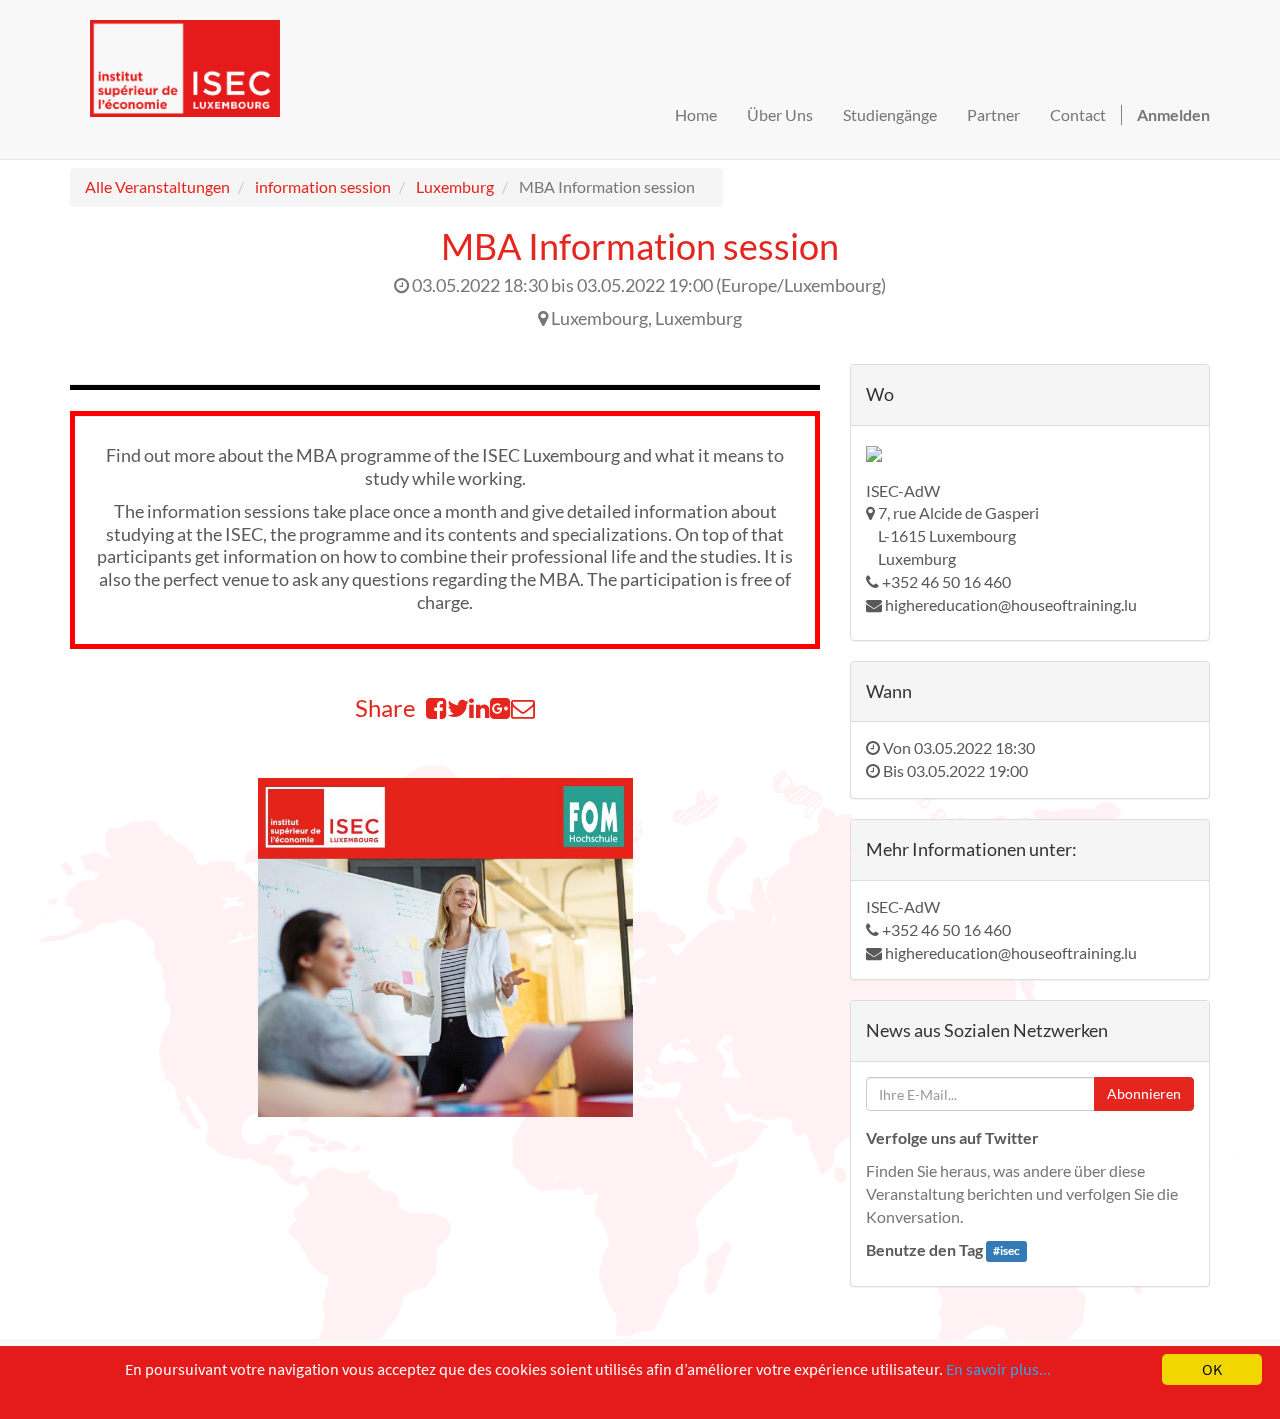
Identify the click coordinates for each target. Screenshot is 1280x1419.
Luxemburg (455, 186)
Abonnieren (1144, 1093)
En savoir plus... (998, 1369)
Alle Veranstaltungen (157, 186)
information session (323, 186)
